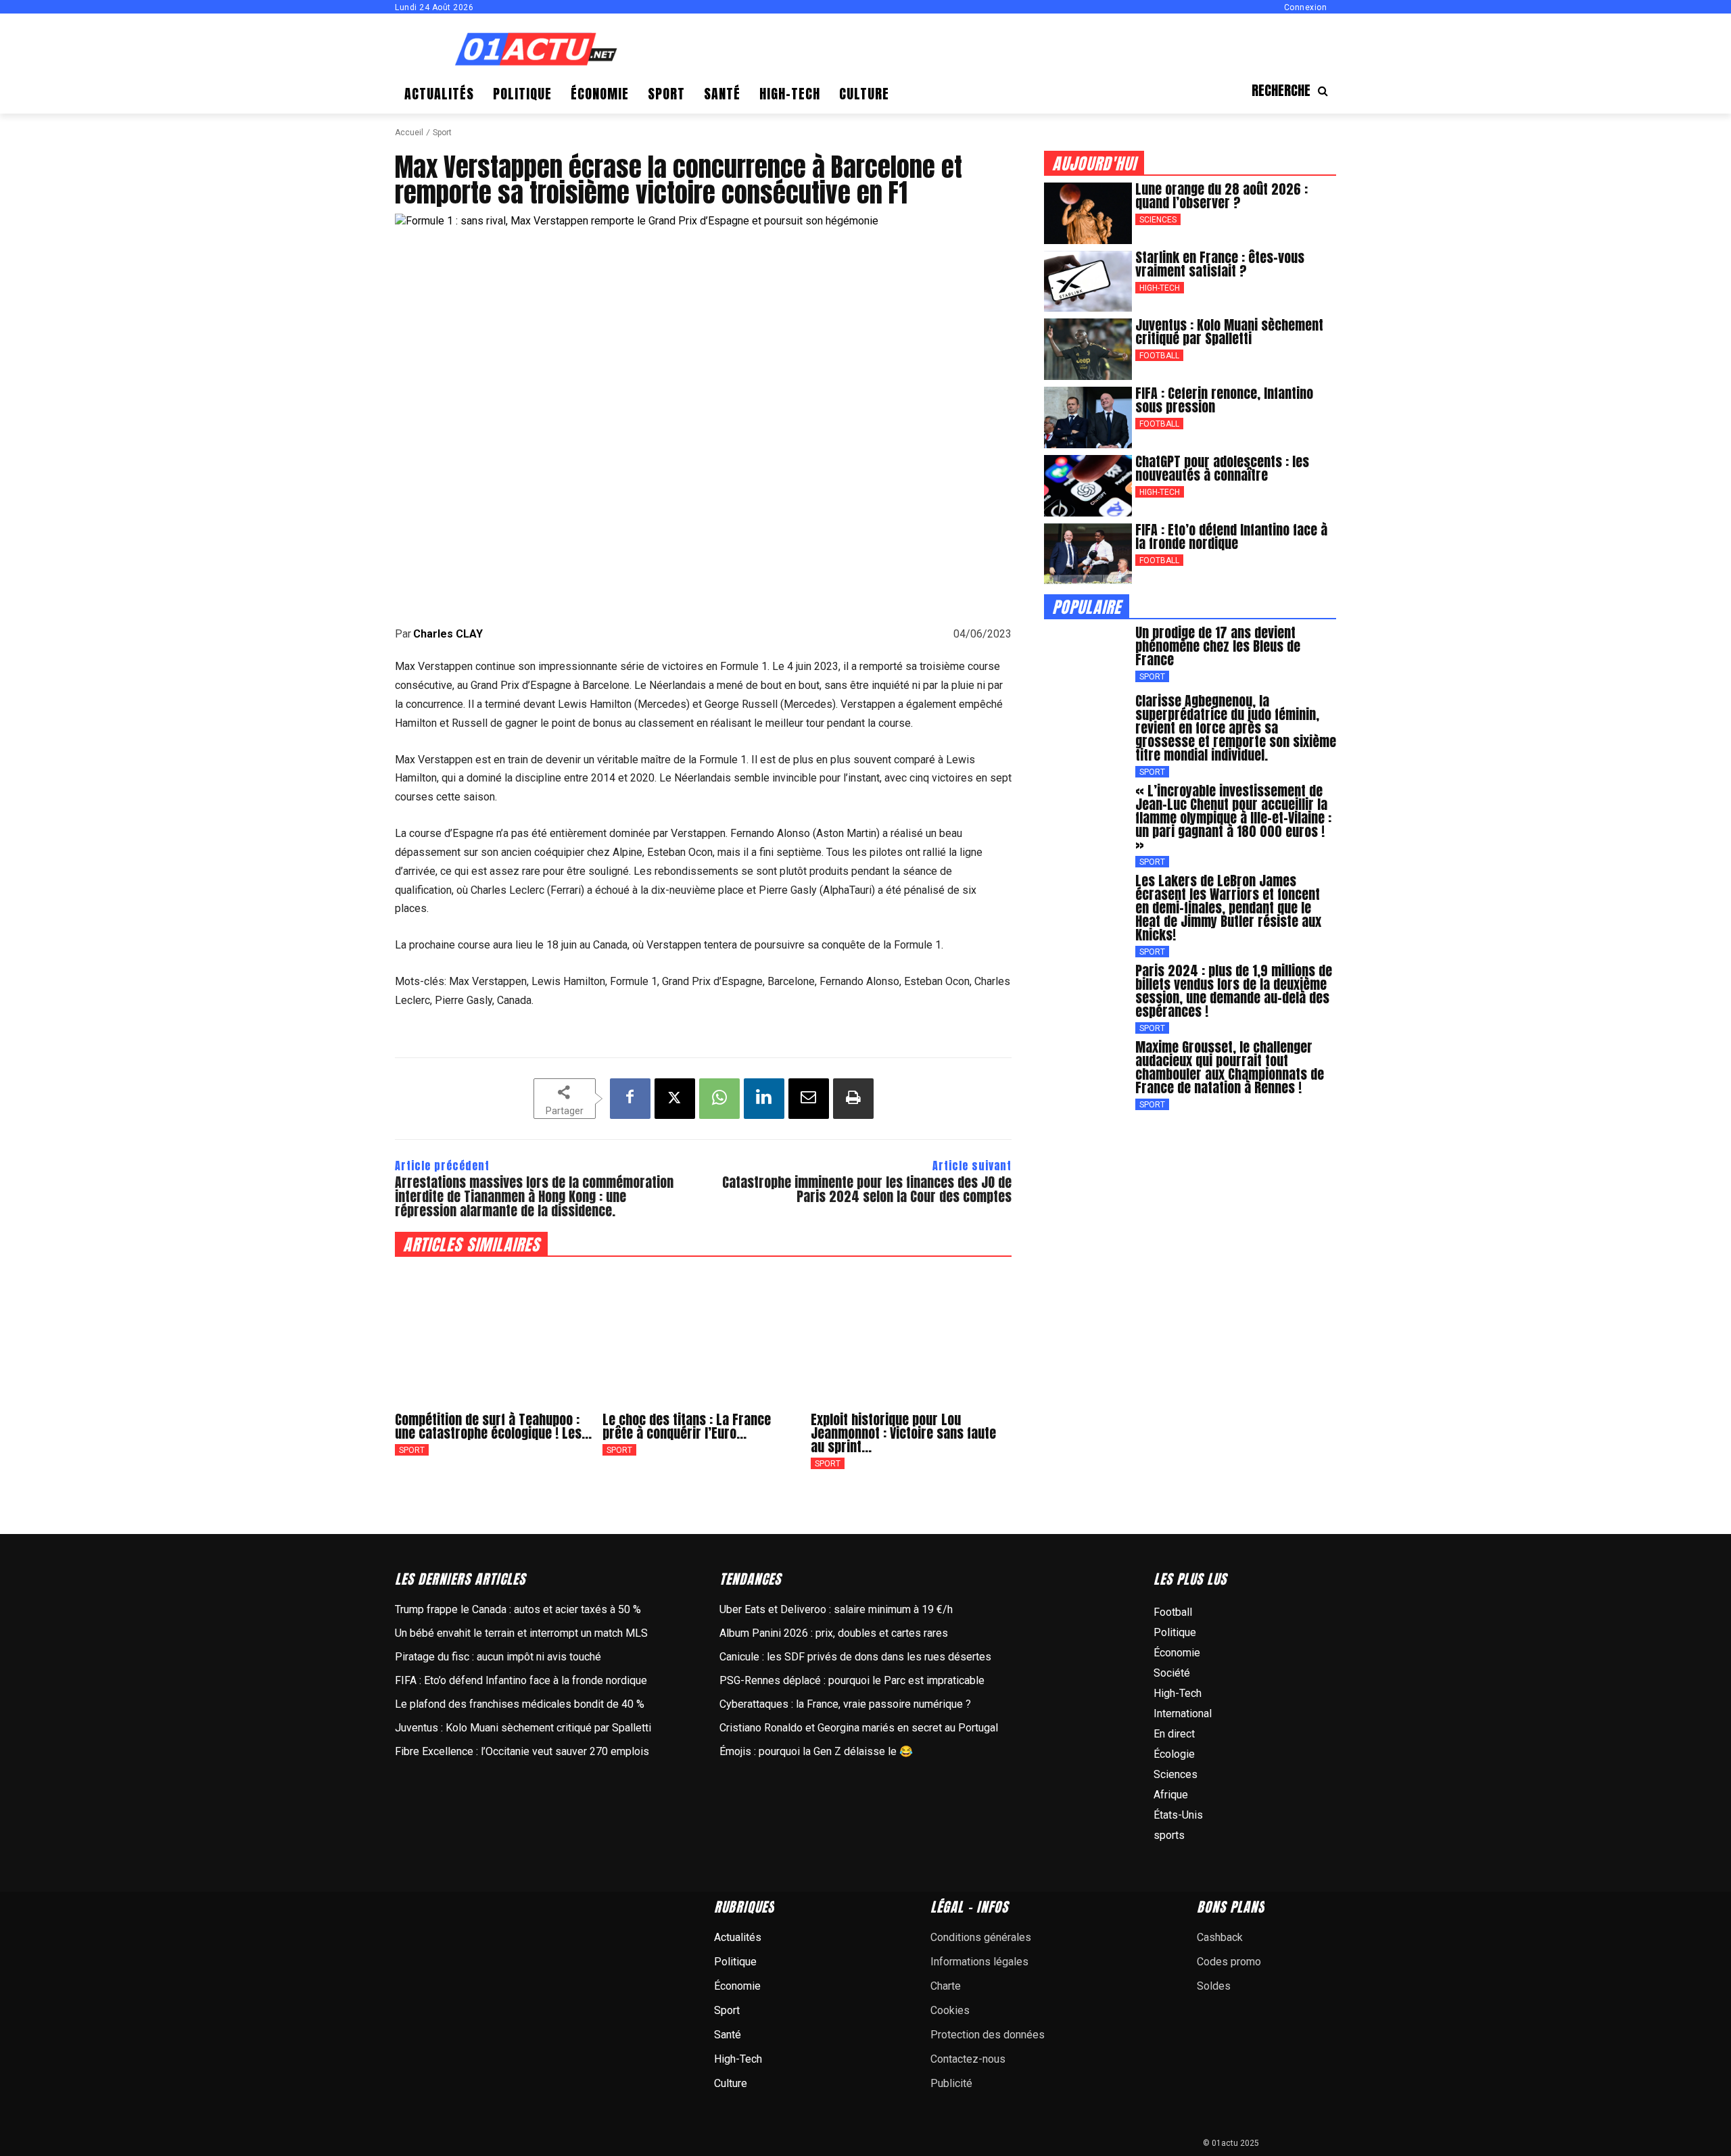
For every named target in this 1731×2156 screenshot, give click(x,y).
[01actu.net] (536, 50)
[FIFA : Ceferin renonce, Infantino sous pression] (1088, 417)
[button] (1294, 91)
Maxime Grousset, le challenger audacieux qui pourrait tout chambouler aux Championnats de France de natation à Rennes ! (1230, 1067)
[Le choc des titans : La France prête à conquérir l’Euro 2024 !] (703, 1334)
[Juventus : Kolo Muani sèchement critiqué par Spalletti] (1088, 349)
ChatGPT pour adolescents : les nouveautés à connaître (1222, 468)
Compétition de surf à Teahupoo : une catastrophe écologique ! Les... (493, 1426)
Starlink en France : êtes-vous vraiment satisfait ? (1220, 264)
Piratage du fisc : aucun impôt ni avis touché (498, 1657)
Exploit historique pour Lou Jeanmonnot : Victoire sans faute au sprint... (903, 1433)
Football (1159, 356)
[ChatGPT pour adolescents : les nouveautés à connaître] (1088, 486)
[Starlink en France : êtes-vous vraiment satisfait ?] (1088, 282)
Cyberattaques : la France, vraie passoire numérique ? (845, 1704)
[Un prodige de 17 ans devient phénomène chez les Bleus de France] (1088, 657)
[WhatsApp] (719, 1099)
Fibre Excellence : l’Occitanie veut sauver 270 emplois (522, 1751)
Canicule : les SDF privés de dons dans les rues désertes (855, 1657)
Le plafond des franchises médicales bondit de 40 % (520, 1704)
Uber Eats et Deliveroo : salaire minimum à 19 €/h (836, 1609)
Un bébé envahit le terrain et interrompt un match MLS (521, 1633)
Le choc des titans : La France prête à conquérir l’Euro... (687, 1426)
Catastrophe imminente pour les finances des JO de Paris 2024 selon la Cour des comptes (867, 1189)
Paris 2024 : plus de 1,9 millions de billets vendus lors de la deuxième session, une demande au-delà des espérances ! (1234, 991)
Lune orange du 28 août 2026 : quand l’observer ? (1222, 196)
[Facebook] (630, 1099)
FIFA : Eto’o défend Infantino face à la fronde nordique (1231, 536)
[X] (675, 1099)
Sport (442, 133)
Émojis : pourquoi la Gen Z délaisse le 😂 (816, 1751)
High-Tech (1160, 288)
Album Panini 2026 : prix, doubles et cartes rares (834, 1633)
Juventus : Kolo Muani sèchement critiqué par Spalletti (1229, 332)
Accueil (409, 133)
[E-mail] (809, 1099)
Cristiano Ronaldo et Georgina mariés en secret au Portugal (859, 1728)
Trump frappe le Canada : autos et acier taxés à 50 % (518, 1609)
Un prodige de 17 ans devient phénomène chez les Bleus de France (1218, 646)
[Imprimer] (853, 1099)
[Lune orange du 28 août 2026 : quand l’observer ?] (1088, 213)
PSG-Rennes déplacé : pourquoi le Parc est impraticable (852, 1680)
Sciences (1158, 220)
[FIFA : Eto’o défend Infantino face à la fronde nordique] (1088, 554)
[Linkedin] (764, 1099)
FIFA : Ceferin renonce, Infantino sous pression (1224, 400)
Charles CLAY (448, 634)
